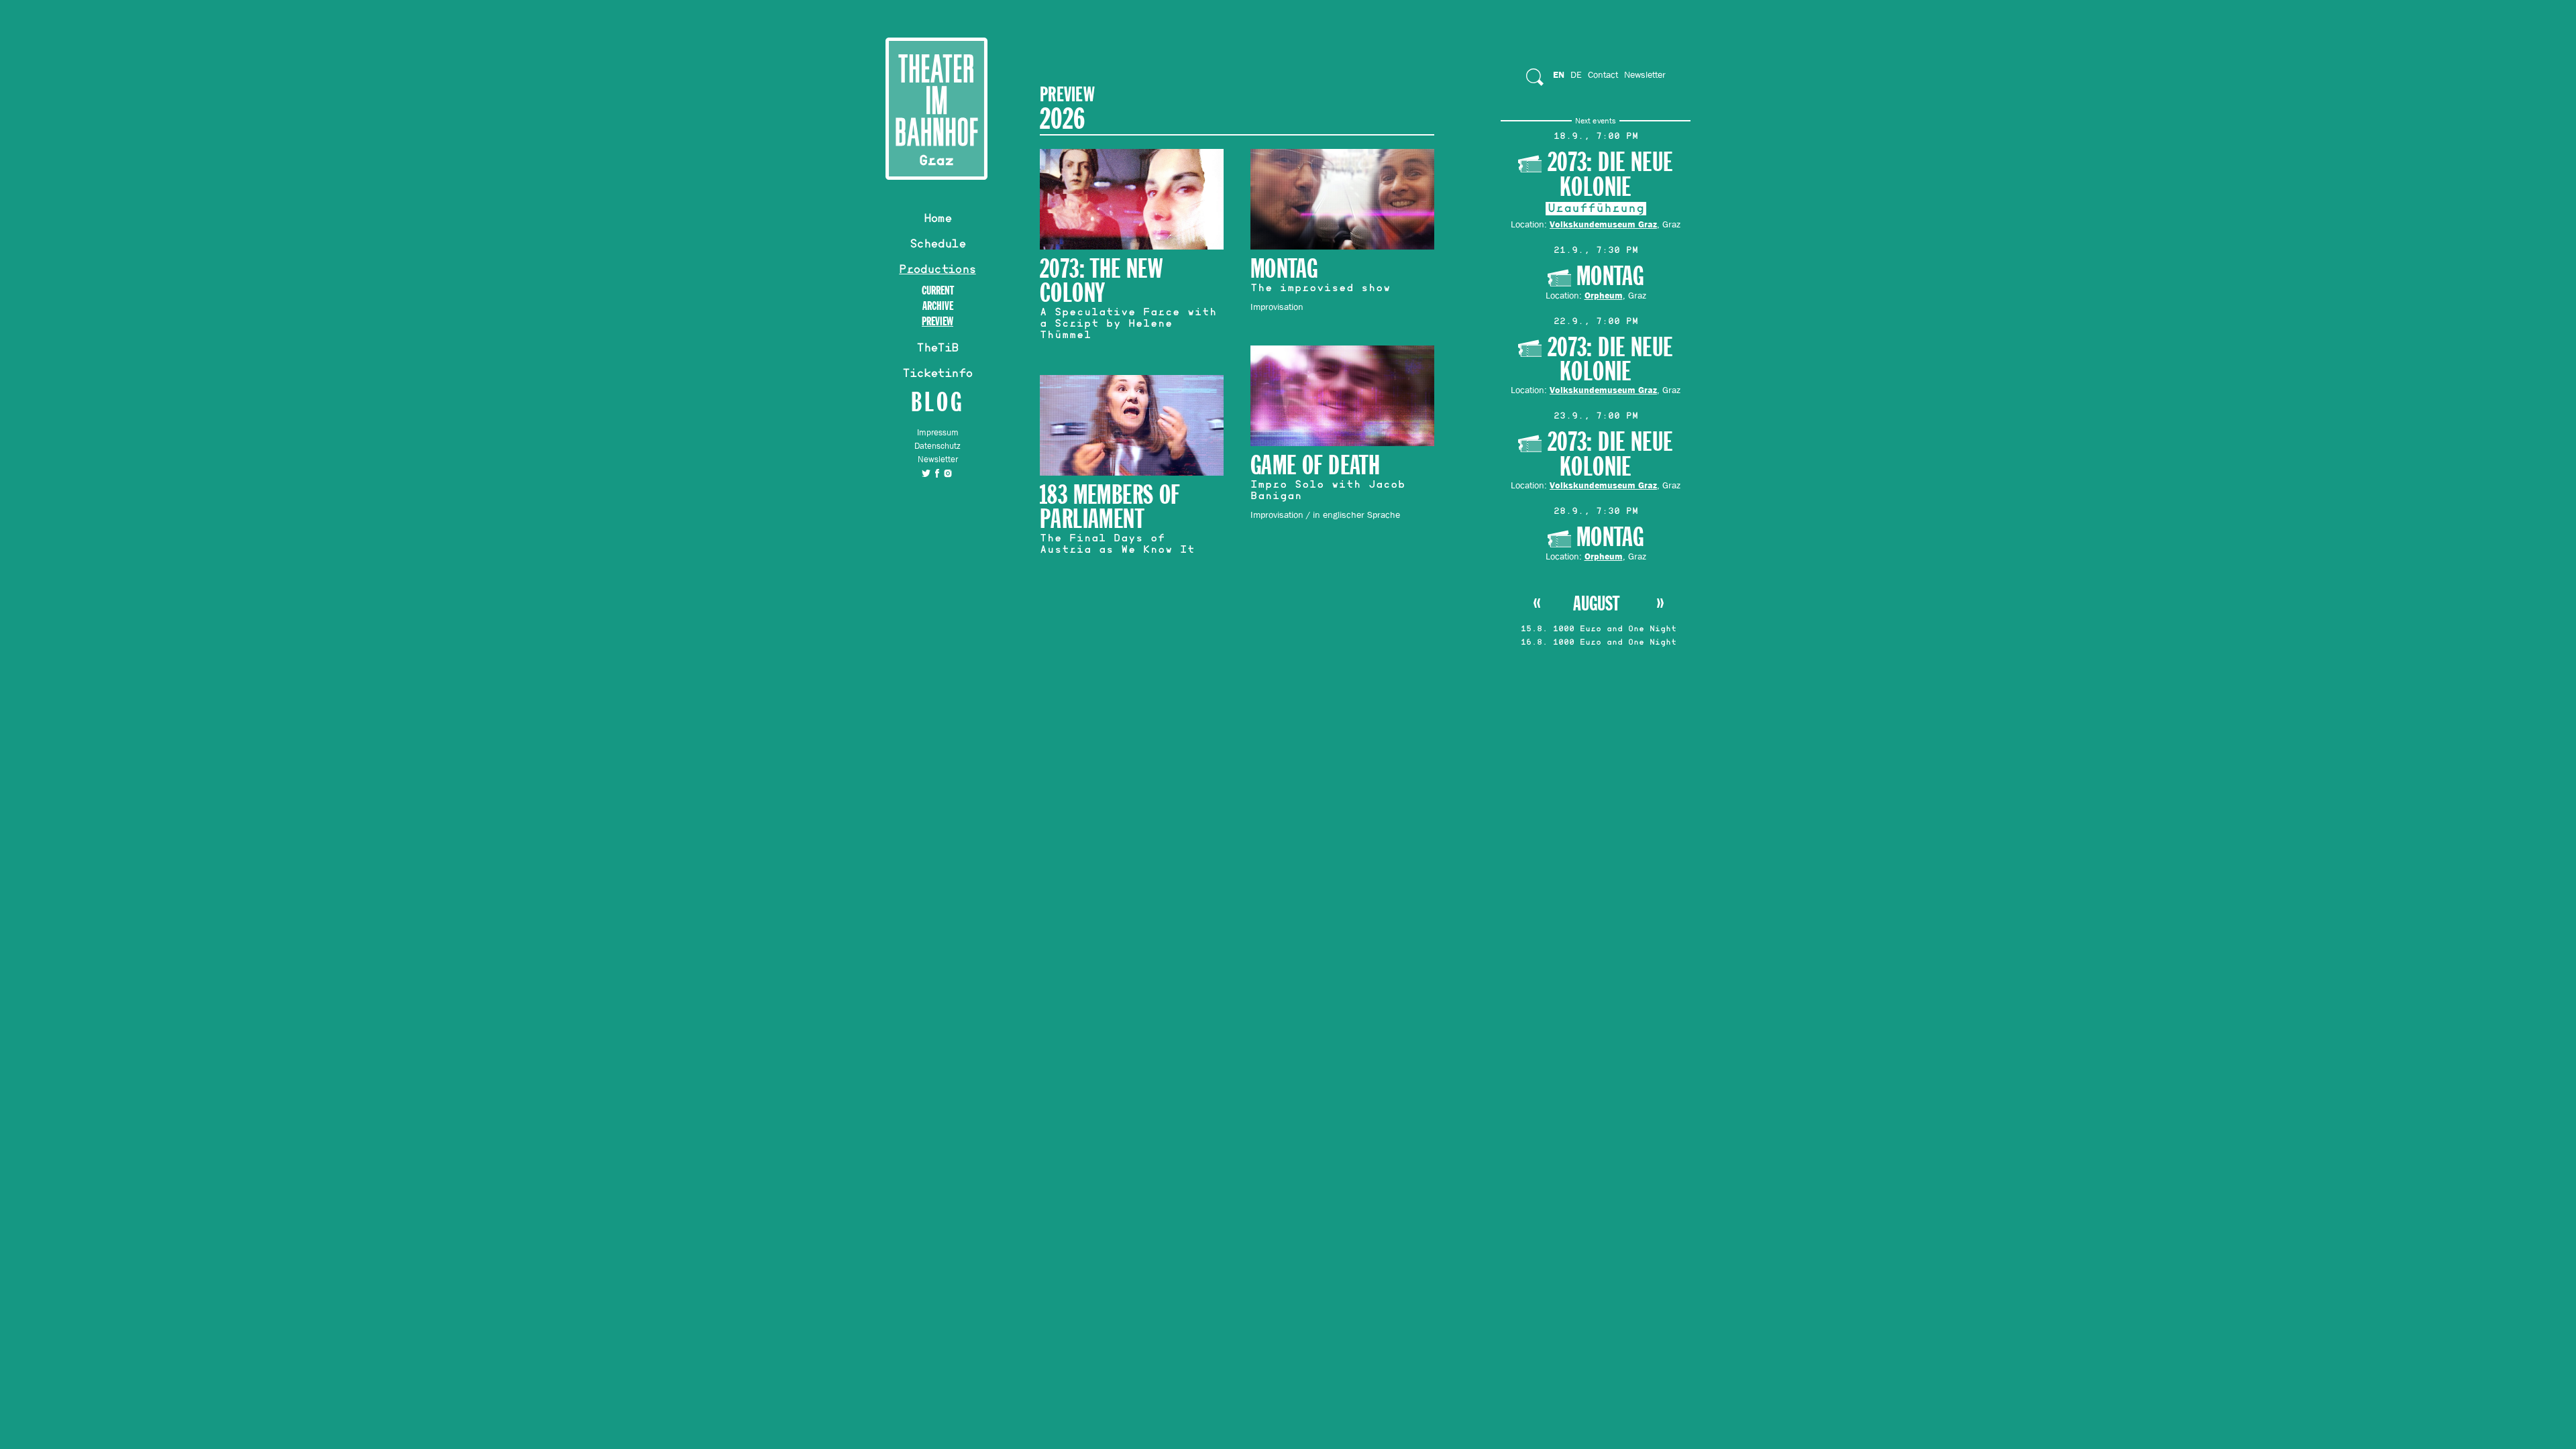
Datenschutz (937, 446)
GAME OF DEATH (1315, 466)
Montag (1610, 277)
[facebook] (937, 473)
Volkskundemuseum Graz (1603, 224)
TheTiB (937, 350)
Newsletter (938, 459)
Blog (937, 401)
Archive (938, 306)
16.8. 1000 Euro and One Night (1599, 643)
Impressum (938, 432)
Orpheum (1604, 295)
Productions (937, 271)
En (1559, 74)
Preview (937, 322)
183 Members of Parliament (1110, 507)
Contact (1603, 74)
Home (938, 220)
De (1576, 74)
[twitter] (926, 473)
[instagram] (948, 473)
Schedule (937, 246)
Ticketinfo (937, 375)
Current (938, 291)
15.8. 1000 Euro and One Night (1599, 630)
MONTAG (1284, 269)
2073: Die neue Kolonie (1610, 175)
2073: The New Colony (1101, 281)
